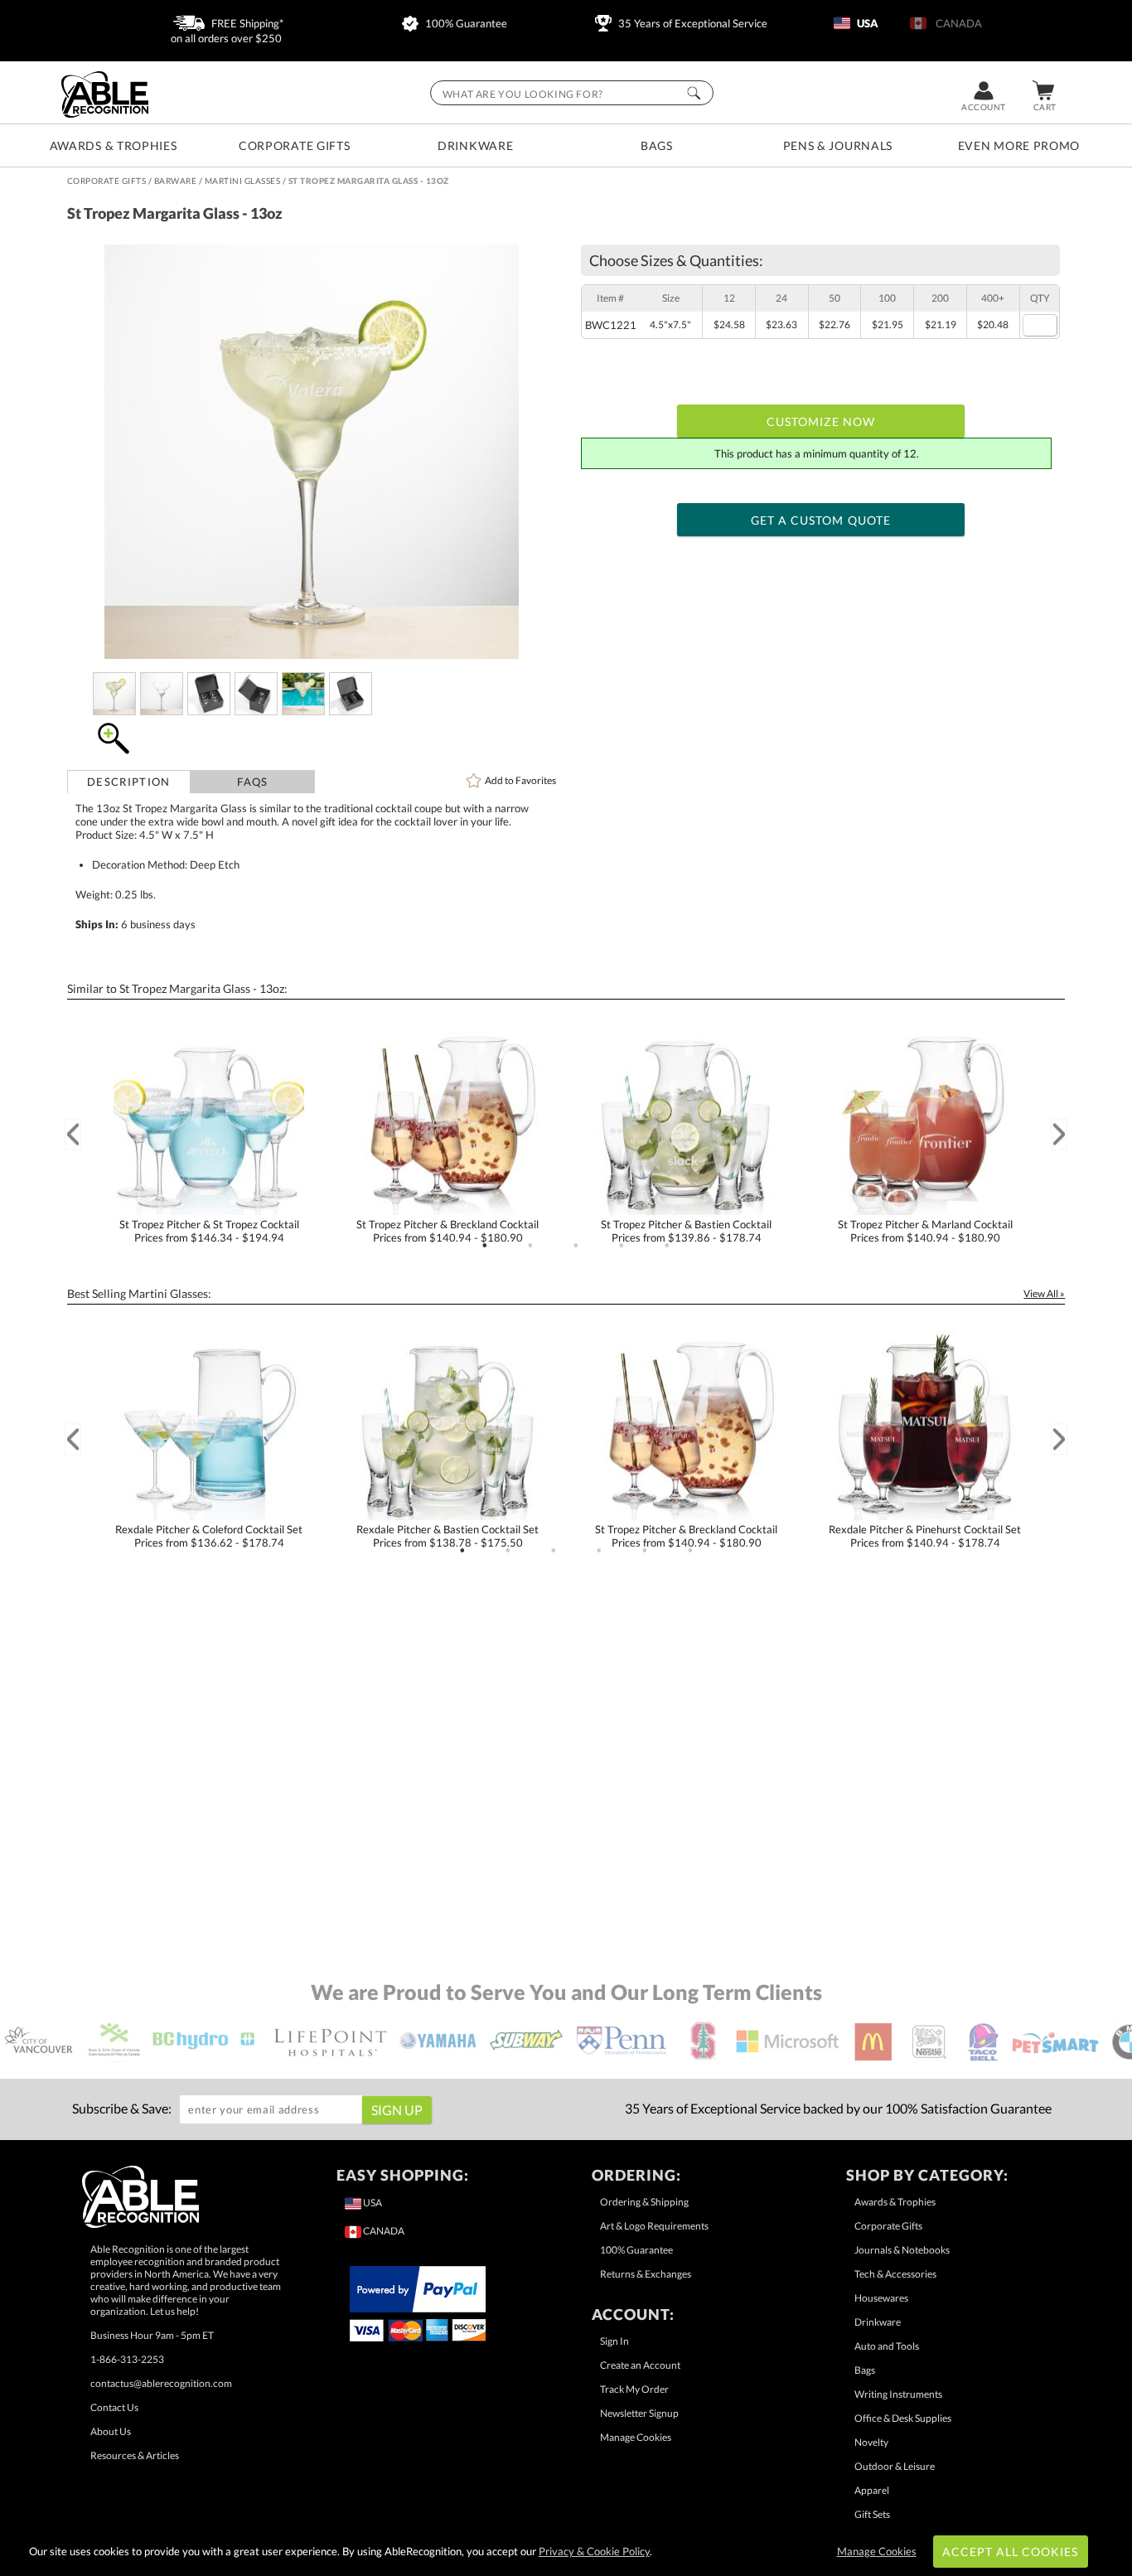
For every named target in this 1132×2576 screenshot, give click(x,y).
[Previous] (73, 1134)
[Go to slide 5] (667, 1246)
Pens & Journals (838, 145)
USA (866, 23)
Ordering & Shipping (644, 2202)
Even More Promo (1019, 145)
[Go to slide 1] (485, 1246)
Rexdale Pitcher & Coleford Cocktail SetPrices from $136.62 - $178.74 (209, 1536)
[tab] (129, 782)
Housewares (881, 2298)
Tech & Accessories (895, 2274)
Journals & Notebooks (902, 2250)
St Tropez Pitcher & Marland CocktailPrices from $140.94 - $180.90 (925, 1231)
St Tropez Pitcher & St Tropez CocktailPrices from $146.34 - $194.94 (209, 1231)
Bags (657, 145)
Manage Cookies (636, 2437)
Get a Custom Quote (821, 520)
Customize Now (821, 421)
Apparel (872, 2490)
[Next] (1059, 1134)
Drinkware (475, 145)
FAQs (252, 782)
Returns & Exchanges (646, 2274)
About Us (111, 2431)
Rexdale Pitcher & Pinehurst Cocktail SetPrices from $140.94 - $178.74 (925, 1536)
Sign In (614, 2341)
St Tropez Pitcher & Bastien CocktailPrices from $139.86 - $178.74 (686, 1231)
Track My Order (634, 2389)
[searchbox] (572, 93)
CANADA (956, 23)
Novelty (871, 2442)
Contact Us (114, 2407)
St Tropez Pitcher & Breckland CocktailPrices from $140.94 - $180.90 (447, 1231)
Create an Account (640, 2365)
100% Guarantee (465, 23)
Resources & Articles (135, 2455)
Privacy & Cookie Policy (594, 2551)
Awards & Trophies (114, 145)
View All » (1044, 1293)
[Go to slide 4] (622, 1246)
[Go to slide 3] (576, 1246)
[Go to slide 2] (530, 1246)
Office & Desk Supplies (903, 2418)
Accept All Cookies (1011, 2552)
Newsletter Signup (639, 2413)
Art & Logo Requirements (654, 2226)
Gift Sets (872, 2514)
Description (128, 782)
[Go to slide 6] (690, 1551)
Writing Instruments (898, 2394)
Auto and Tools (887, 2346)
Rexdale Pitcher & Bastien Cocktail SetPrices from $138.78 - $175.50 (447, 1536)
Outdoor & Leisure (895, 2466)
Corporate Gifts (295, 145)
